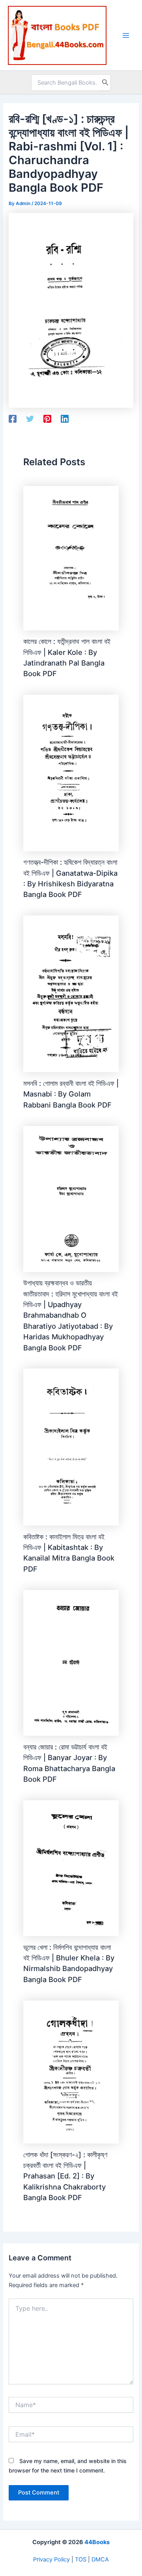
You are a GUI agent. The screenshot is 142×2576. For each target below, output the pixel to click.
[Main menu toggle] (126, 35)
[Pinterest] (47, 419)
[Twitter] (30, 419)
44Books (97, 2542)
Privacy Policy (51, 2559)
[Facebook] (13, 419)
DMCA (100, 2559)
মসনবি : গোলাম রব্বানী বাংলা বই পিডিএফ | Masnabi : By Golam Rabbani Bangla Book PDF (71, 1094)
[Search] (105, 83)
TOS (81, 2559)
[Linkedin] (65, 419)
